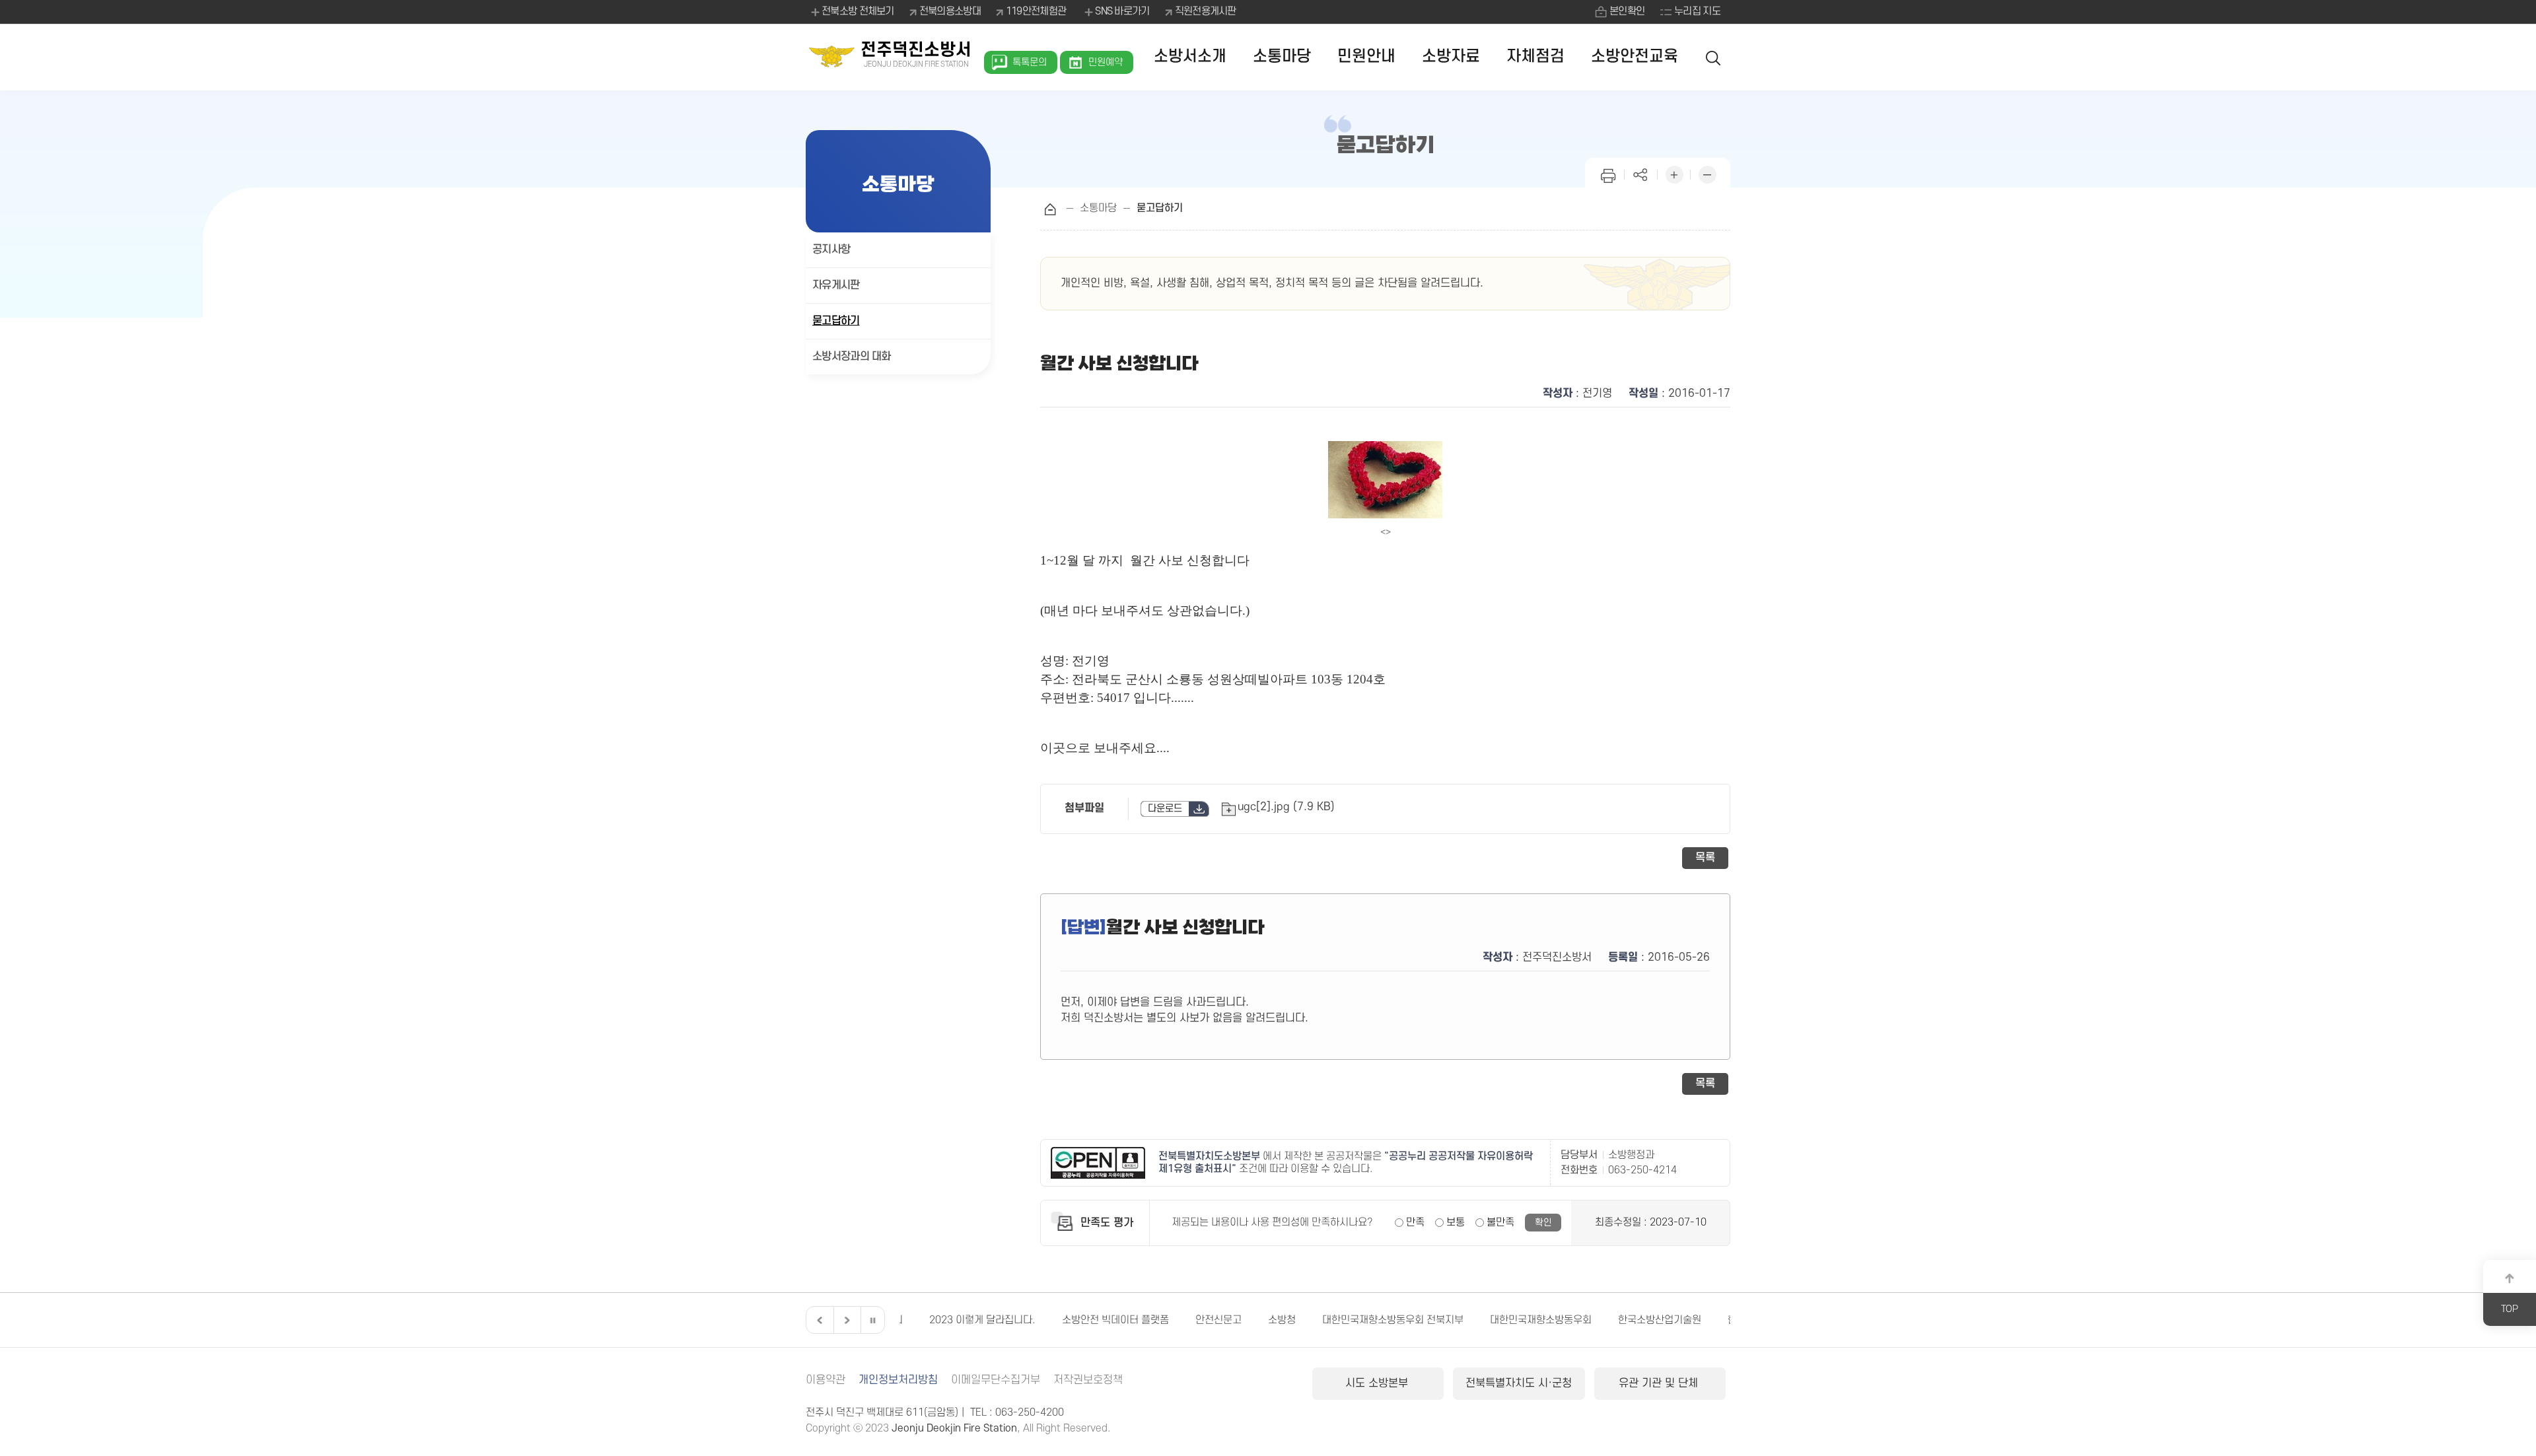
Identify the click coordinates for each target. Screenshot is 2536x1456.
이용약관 (826, 1380)
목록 (1705, 858)
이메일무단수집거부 (996, 1380)
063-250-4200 (1030, 1412)
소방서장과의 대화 (852, 357)
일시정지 (872, 1320)
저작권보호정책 (1088, 1380)
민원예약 (1106, 62)
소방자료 (1451, 56)
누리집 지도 (1697, 11)
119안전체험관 (1036, 11)
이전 (818, 1320)
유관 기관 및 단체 (1660, 1383)
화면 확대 (1674, 173)
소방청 (1252, 1320)
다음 (845, 1320)
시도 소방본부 (1378, 1383)
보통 (1456, 1222)
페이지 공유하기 (1641, 173)
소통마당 (1282, 56)
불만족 (1500, 1222)
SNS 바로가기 (1122, 11)
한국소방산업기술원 (1630, 1320)
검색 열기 (1714, 57)
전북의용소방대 (950, 11)
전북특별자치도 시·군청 (1519, 1383)
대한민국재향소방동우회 (1511, 1320)
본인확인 (1627, 11)
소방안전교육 (1635, 56)
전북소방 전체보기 (858, 11)
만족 (1415, 1222)
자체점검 (1535, 56)
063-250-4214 (1642, 1170)
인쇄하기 (1608, 173)
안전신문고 (1189, 1320)
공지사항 (831, 250)
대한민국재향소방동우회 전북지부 (1363, 1320)
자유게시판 (836, 285)
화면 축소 (1707, 173)
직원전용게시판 (1206, 11)
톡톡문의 (1030, 62)
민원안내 (1366, 56)
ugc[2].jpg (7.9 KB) (1286, 807)
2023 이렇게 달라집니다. (953, 1320)
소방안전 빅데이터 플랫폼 (1086, 1320)
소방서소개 (1190, 56)
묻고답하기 (836, 321)
